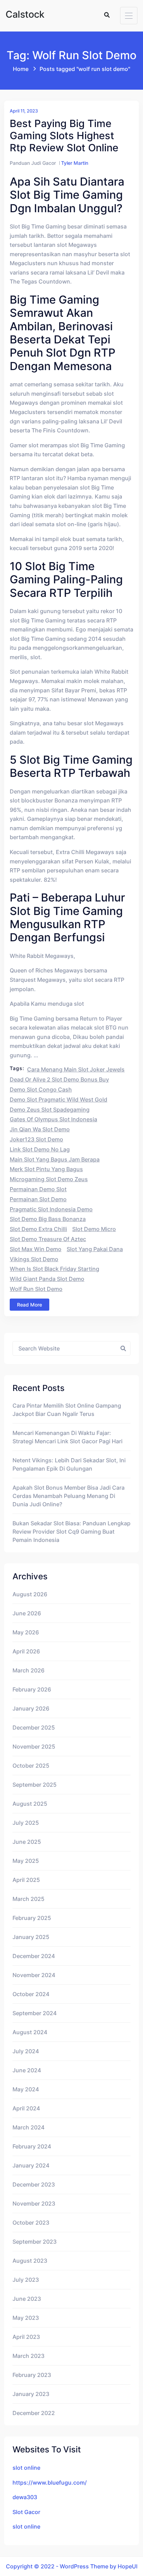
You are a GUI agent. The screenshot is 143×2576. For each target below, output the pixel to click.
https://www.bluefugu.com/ (50, 2483)
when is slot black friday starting (54, 1269)
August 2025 (30, 1804)
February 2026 (32, 1689)
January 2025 (31, 1937)
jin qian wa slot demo (40, 1129)
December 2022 (34, 2413)
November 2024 (34, 1975)
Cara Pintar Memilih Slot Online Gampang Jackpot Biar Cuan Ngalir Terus (67, 1410)
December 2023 (34, 2184)
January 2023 (31, 2394)
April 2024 (26, 2108)
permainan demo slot (38, 1189)
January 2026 (31, 1708)
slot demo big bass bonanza (48, 1219)
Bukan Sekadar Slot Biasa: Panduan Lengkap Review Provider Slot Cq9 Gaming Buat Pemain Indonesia (71, 1532)
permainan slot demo (38, 1199)
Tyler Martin (75, 163)
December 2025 (34, 1727)
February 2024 (32, 2146)
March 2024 (28, 2127)
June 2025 (27, 1842)
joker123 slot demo (36, 1139)
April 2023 (26, 2337)
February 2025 (32, 1918)
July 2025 (26, 1823)
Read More (30, 1305)
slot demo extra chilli (38, 1229)
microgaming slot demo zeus (49, 1179)
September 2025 (35, 1785)
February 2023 (32, 2375)
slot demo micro (94, 1229)
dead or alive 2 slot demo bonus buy (59, 1079)
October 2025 (31, 1766)
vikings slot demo (34, 1259)
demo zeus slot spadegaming (50, 1110)
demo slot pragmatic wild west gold (58, 1099)
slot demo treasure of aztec (48, 1239)
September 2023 (35, 2242)
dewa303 (25, 2497)
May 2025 (26, 1861)
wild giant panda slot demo (47, 1279)
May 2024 (26, 2089)
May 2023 (26, 2318)
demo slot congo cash (41, 1089)
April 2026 (26, 1651)
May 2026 (26, 1632)
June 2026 (27, 1613)
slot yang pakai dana (95, 1249)
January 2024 (31, 2165)
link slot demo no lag (40, 1149)
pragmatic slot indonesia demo (51, 1209)
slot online (26, 2468)
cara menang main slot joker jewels (76, 1069)
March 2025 (28, 1899)
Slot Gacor (26, 2512)
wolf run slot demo (36, 1289)
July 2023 (26, 2280)
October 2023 (31, 2223)
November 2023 (34, 2203)
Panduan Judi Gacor (33, 163)
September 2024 (35, 2013)
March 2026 (28, 1670)
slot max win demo (36, 1249)
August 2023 (30, 2261)
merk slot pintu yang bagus (46, 1169)
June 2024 (27, 2070)
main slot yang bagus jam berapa (55, 1159)
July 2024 (26, 2051)
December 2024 (34, 1956)
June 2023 (27, 2299)
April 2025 (26, 1880)
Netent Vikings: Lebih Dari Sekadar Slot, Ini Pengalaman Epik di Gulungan (69, 1464)
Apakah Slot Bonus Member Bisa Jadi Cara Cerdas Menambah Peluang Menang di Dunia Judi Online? (69, 1496)
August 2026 (30, 1594)
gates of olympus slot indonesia (53, 1119)
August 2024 (30, 2032)
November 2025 (34, 1747)
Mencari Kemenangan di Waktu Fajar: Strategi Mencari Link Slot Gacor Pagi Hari (68, 1437)
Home (21, 69)
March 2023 (28, 2356)
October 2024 (31, 1994)
